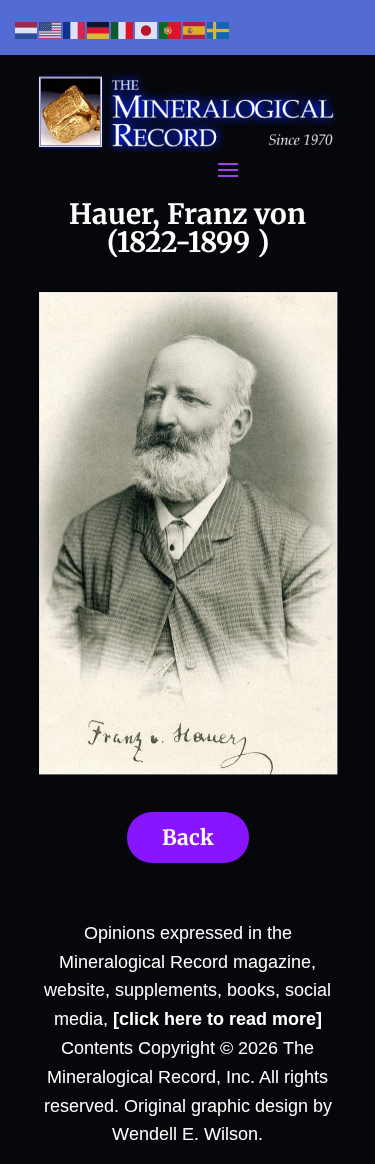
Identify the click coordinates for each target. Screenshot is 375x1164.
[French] (75, 29)
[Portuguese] (171, 29)
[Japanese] (147, 29)
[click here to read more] (217, 1019)
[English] (51, 29)
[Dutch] (27, 29)
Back (188, 837)
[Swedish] (219, 29)
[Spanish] (195, 29)
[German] (99, 29)
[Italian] (123, 29)
